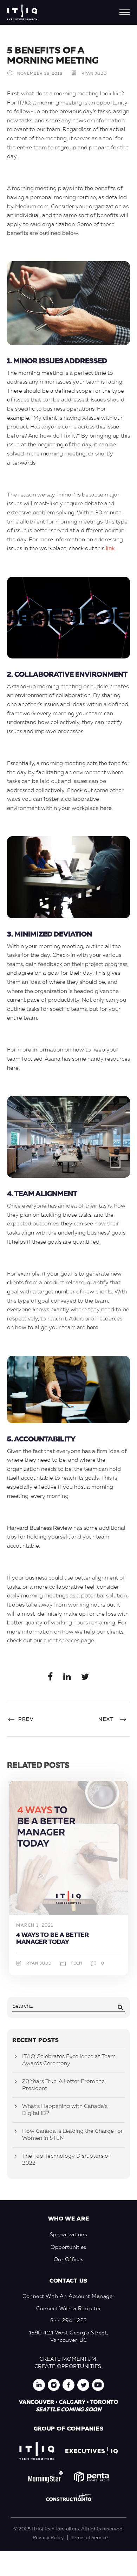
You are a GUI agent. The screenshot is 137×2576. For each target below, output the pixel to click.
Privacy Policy (48, 2538)
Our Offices (69, 2260)
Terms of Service (90, 2538)
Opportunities (68, 2248)
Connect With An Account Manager (68, 2297)
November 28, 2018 (40, 74)
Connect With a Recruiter (68, 2309)
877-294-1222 (69, 2321)
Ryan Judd (94, 74)
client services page (69, 1641)
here (106, 809)
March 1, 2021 (35, 1926)
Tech (76, 1964)
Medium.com (32, 207)
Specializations (69, 2235)
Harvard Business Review (40, 1528)
